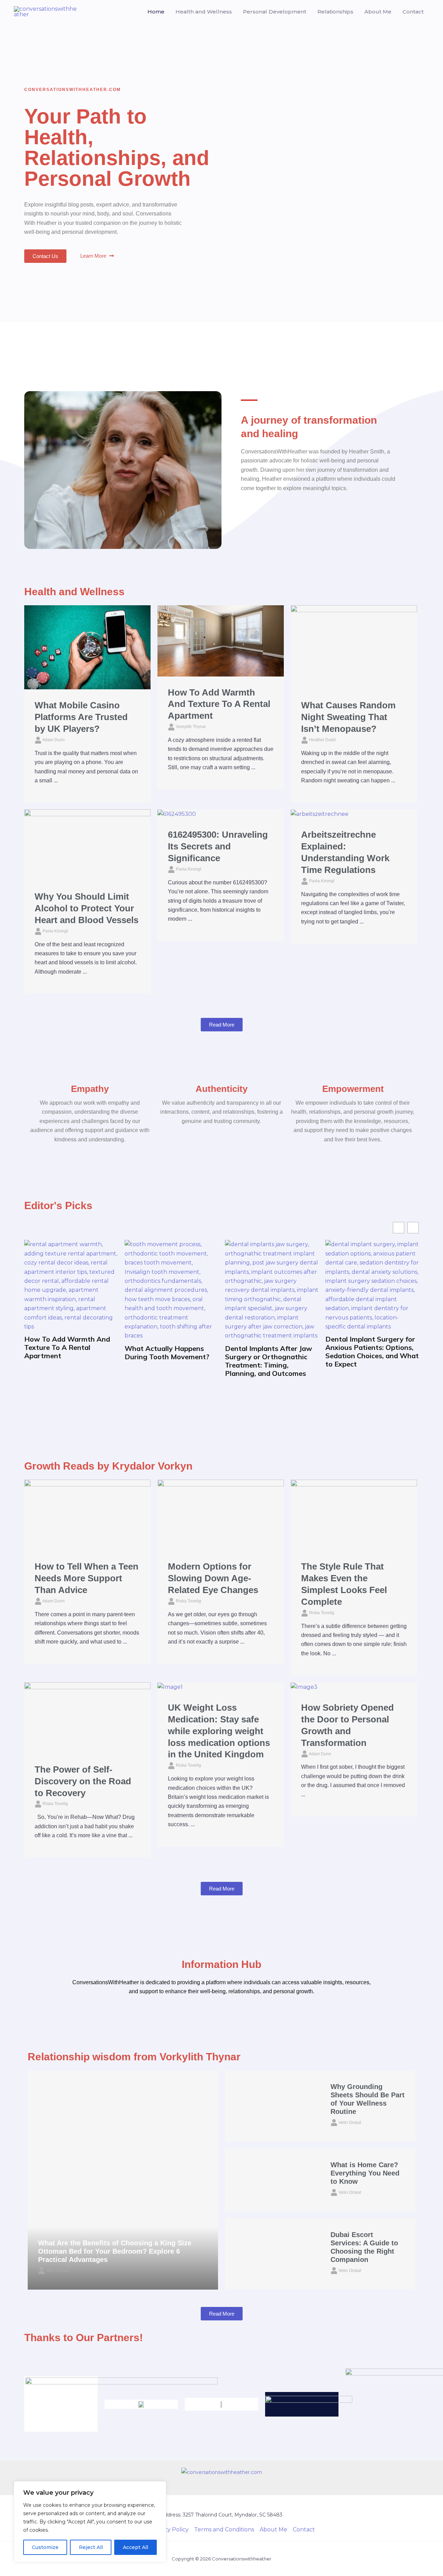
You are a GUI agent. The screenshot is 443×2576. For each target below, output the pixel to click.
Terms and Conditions (224, 2529)
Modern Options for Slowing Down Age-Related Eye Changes (213, 1578)
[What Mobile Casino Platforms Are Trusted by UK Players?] (87, 647)
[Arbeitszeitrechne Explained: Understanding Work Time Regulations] (320, 814)
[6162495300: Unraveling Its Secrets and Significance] (177, 814)
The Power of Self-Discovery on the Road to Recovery (83, 1781)
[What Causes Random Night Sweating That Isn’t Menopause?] (354, 647)
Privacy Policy (170, 2529)
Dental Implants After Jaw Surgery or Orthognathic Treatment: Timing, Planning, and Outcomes (269, 1361)
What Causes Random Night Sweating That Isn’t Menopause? (348, 717)
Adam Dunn (53, 740)
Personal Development (275, 12)
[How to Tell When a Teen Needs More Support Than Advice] (87, 1515)
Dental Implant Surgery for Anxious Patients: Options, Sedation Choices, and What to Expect (372, 1352)
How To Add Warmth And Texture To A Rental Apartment (219, 704)
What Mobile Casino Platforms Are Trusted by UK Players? (81, 717)
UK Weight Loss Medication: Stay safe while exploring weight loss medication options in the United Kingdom (219, 1731)
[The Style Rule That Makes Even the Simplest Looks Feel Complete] (354, 1515)
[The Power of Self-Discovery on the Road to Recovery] (87, 1717)
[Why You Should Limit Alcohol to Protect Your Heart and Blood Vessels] (87, 845)
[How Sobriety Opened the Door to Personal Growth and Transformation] (304, 1687)
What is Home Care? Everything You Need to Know (365, 2173)
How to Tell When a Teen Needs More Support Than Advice (87, 1578)
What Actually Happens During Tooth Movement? (167, 1353)
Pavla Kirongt (55, 931)
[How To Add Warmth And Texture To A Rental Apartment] (221, 640)
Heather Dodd (322, 740)
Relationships (335, 12)
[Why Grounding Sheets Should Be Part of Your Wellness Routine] (273, 2106)
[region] (90, 2522)
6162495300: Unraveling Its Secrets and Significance (218, 846)
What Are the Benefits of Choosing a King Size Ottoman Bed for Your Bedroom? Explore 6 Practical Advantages (115, 2251)
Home (156, 12)
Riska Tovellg (188, 1601)
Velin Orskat (57, 2271)
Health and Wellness (204, 12)
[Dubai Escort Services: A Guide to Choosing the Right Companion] (273, 2254)
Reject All (91, 2547)
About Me (378, 12)
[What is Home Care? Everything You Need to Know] (273, 2180)
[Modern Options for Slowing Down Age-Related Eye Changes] (221, 1515)
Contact (413, 12)
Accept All (135, 2547)
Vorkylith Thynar (191, 727)
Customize (45, 2547)
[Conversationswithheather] (45, 11)
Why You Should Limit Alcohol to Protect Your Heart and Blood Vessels (87, 908)
